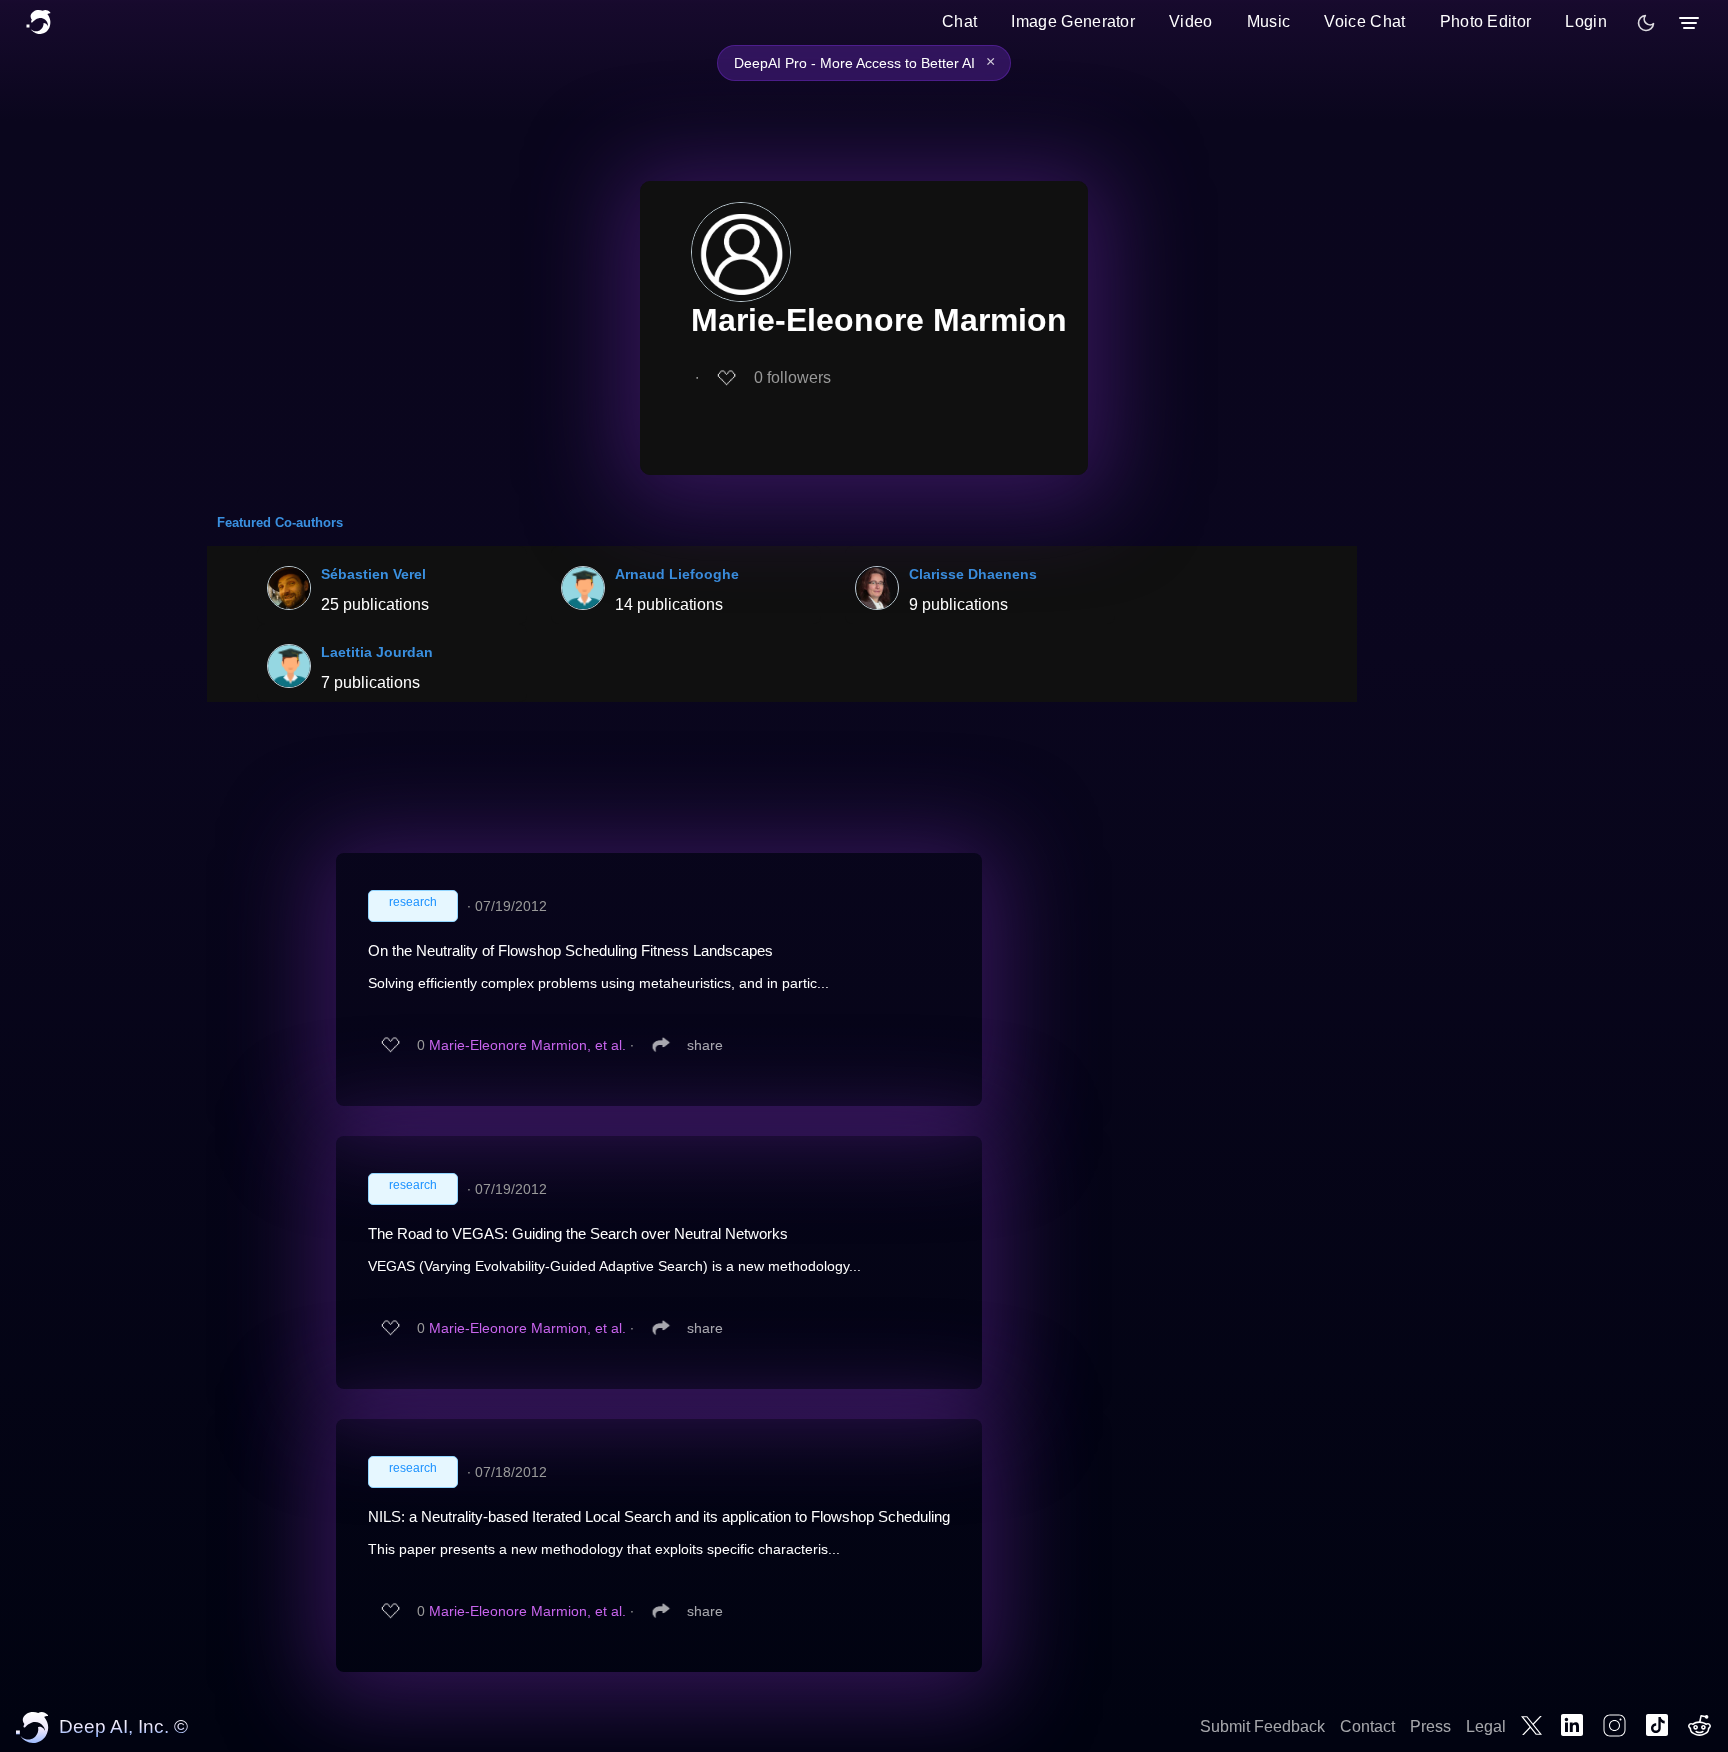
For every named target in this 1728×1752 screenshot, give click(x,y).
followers (792, 377)
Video (1191, 21)
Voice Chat (1364, 21)
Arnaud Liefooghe (677, 574)
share (705, 1045)
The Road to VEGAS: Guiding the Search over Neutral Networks (578, 1233)
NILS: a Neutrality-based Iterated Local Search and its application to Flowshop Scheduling (659, 1516)
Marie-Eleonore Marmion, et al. (527, 1045)
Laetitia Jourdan (377, 652)
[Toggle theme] (1646, 23)
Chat (959, 21)
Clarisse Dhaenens (973, 574)
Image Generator (1073, 21)
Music (1269, 21)
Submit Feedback (1262, 1726)
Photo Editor (1486, 21)
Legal (1486, 1726)
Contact (1367, 1726)
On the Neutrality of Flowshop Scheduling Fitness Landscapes (570, 950)
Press (1430, 1726)
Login (1586, 21)
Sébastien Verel (373, 574)
